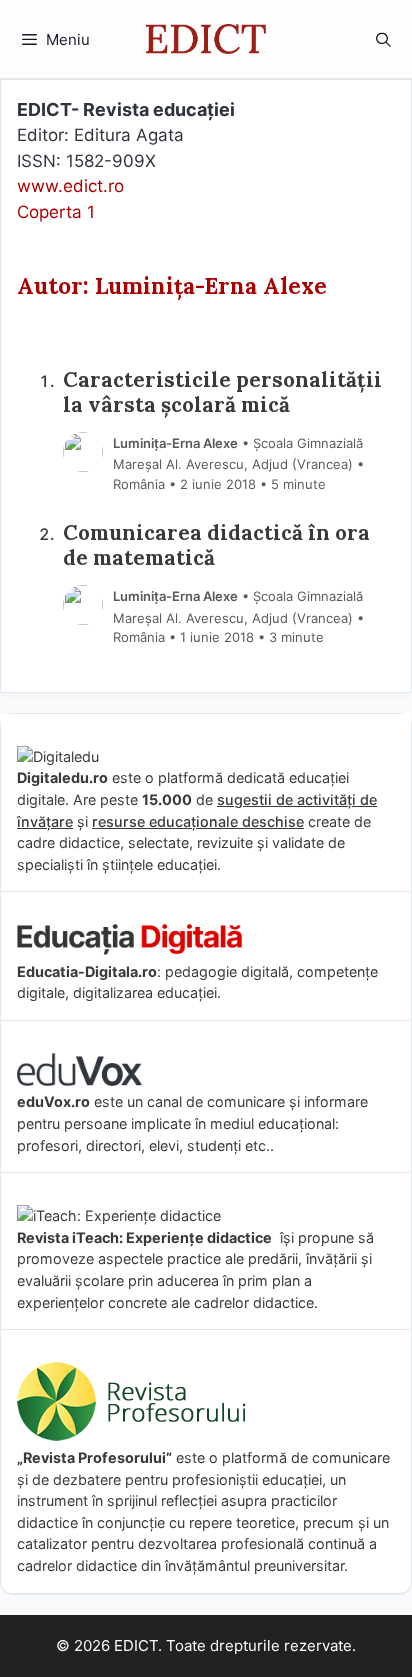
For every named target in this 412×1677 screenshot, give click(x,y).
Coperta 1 (56, 212)
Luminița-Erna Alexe (175, 443)
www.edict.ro (70, 186)
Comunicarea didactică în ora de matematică (216, 546)
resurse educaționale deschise (198, 821)
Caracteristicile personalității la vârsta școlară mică (222, 393)
